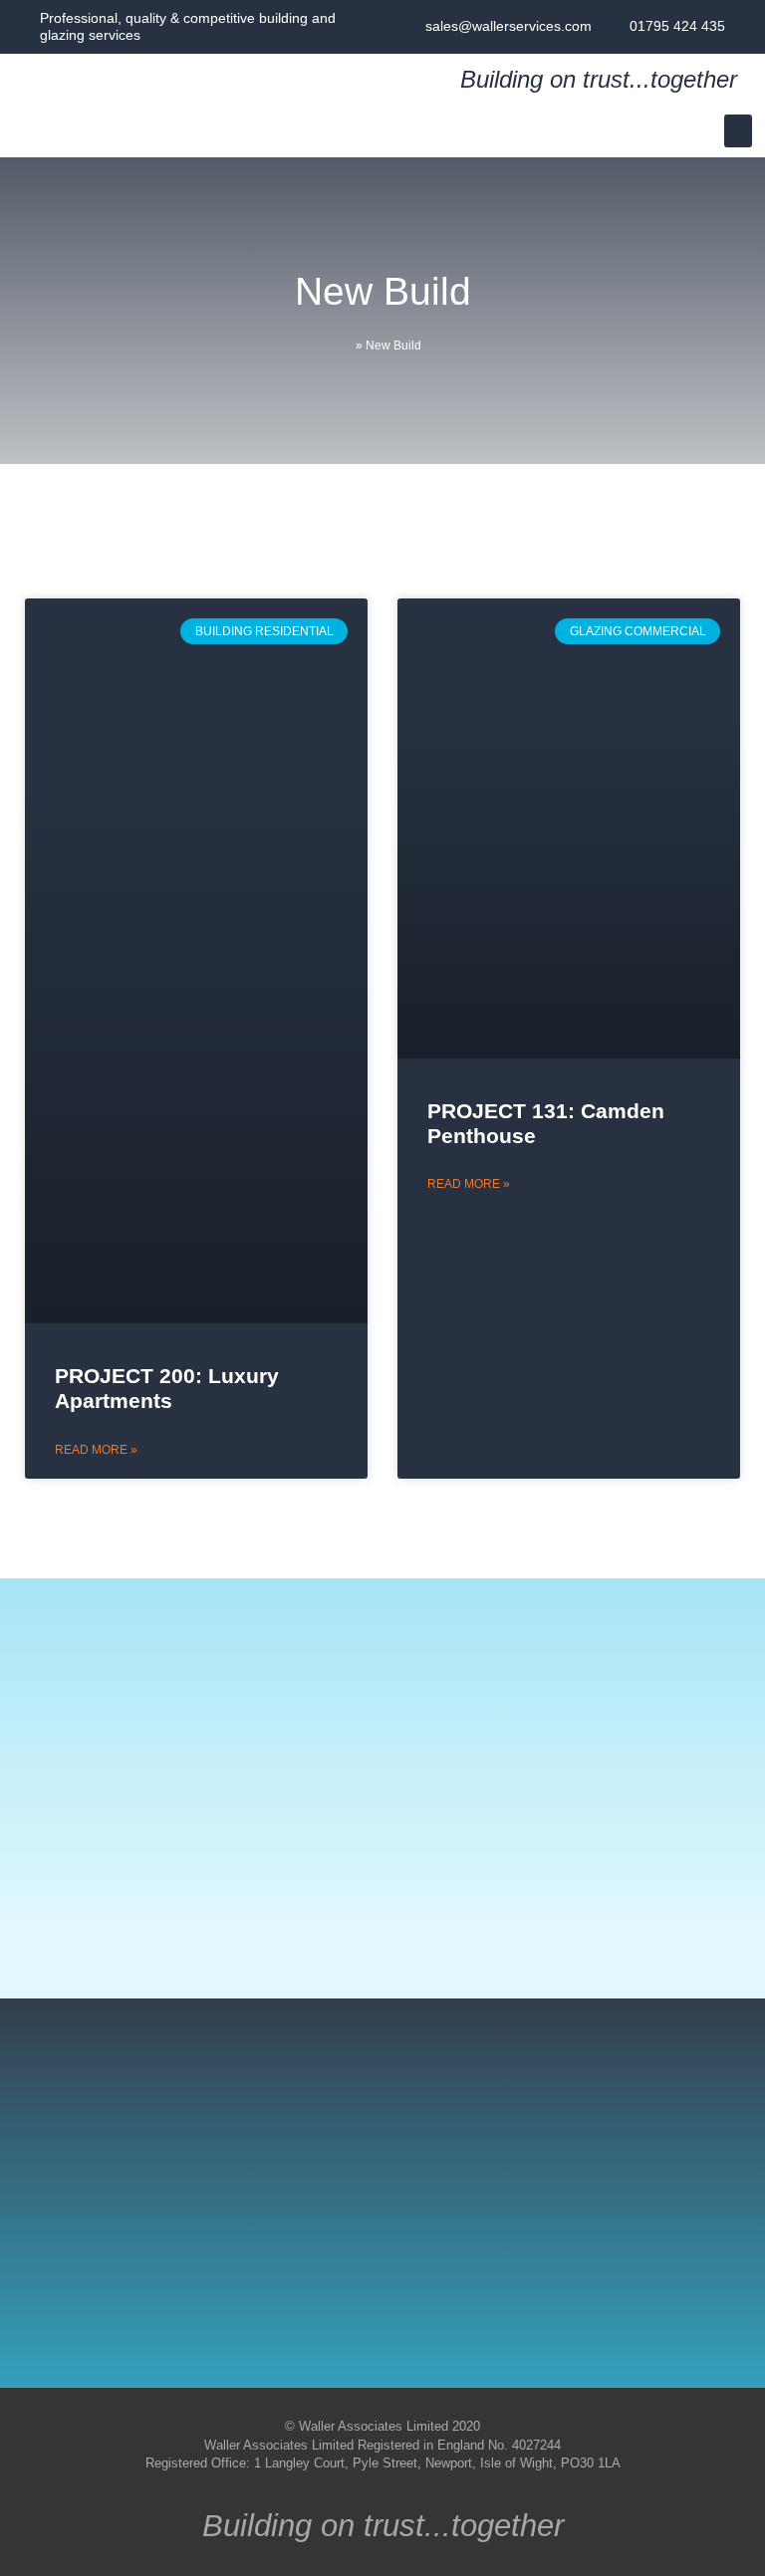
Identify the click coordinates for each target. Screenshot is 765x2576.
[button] (738, 131)
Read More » (96, 1450)
